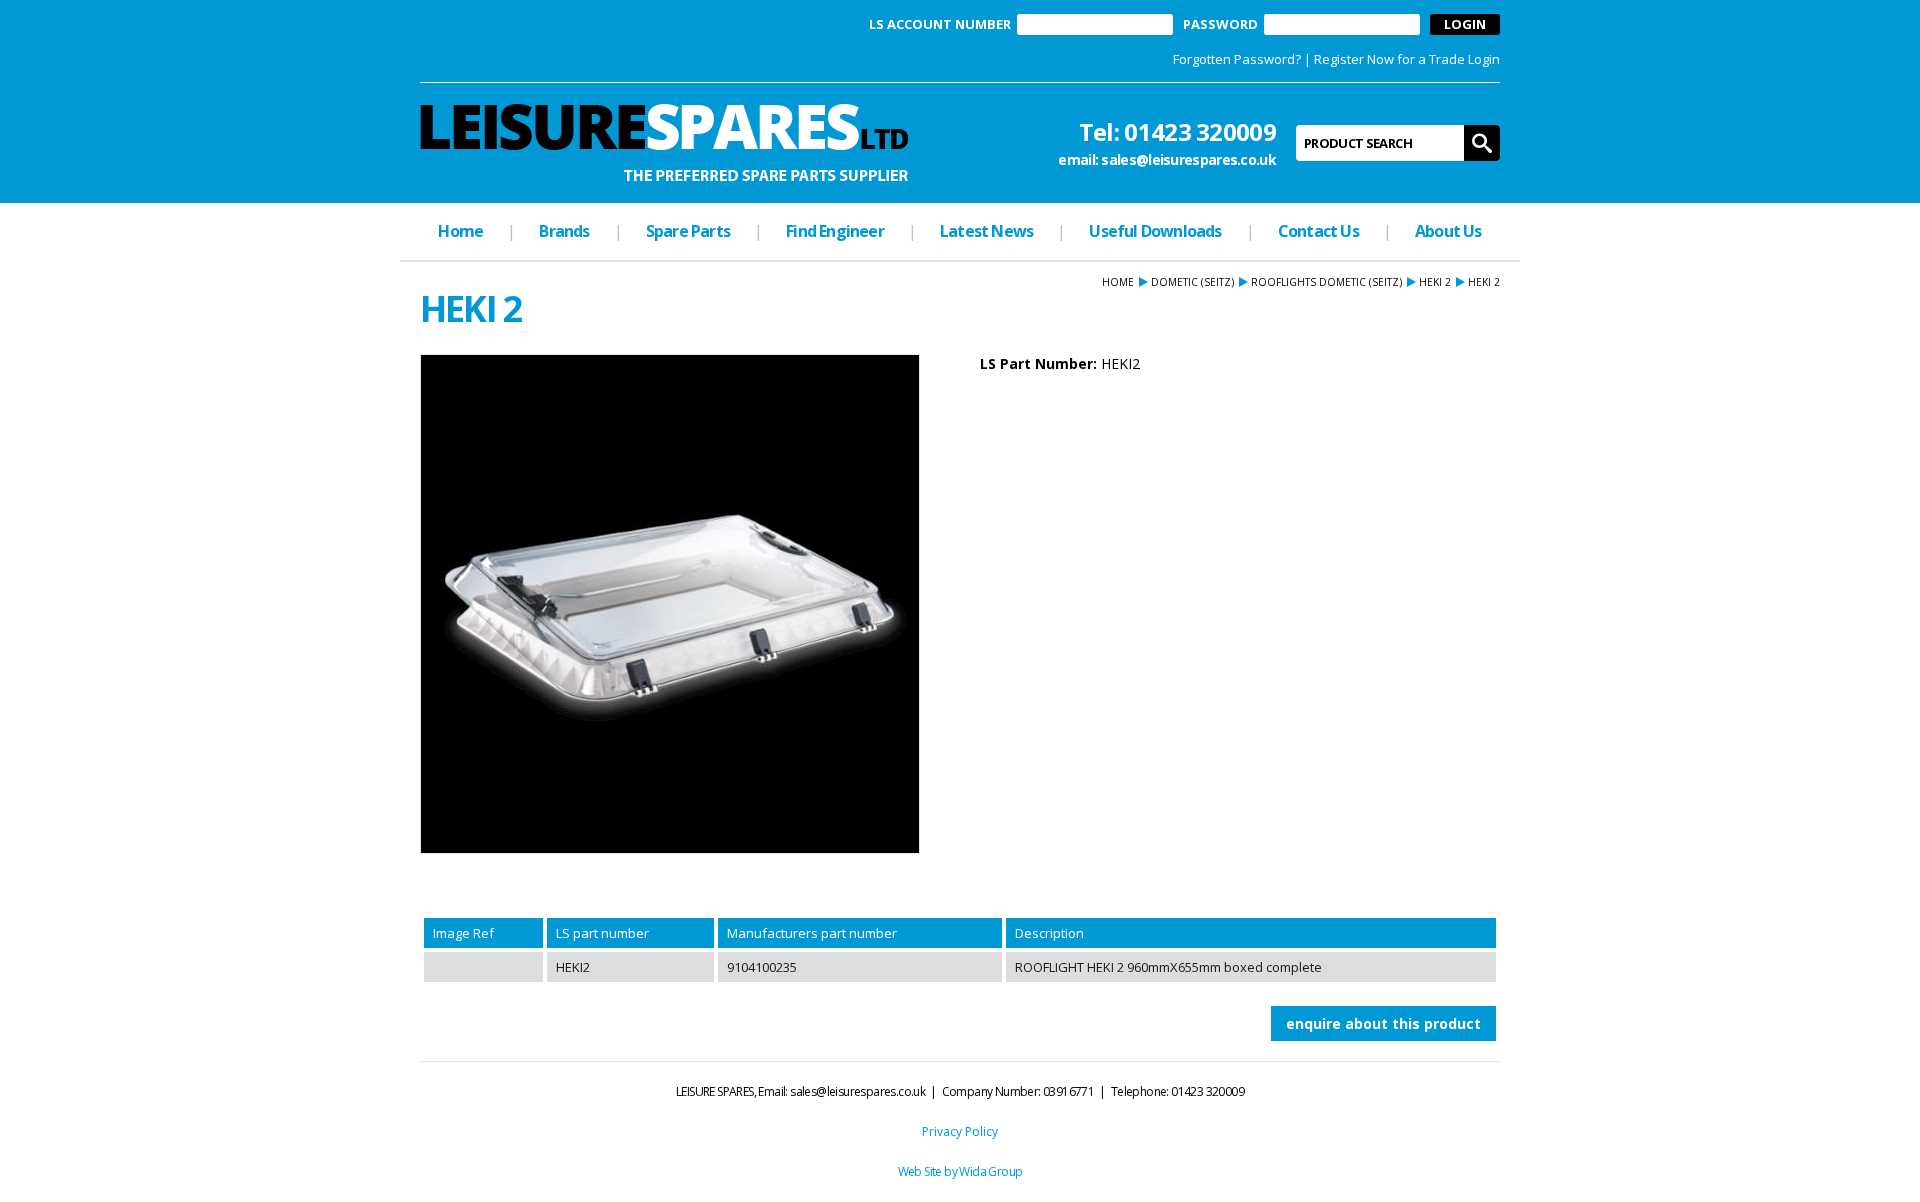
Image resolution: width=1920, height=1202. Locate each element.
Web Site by (929, 1171)
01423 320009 (1200, 131)
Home (460, 231)
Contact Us (1318, 231)
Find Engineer (835, 231)
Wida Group (990, 1171)
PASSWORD (1220, 24)
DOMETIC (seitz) (1192, 282)
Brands (564, 231)
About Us (1448, 231)
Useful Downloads (1155, 231)
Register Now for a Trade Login (1407, 59)
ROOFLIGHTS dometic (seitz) (1326, 282)
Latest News (986, 231)
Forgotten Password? (1237, 59)
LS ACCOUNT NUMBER (940, 24)
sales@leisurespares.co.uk (1188, 159)
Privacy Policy (960, 1131)
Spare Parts (688, 231)
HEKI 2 (1435, 282)
